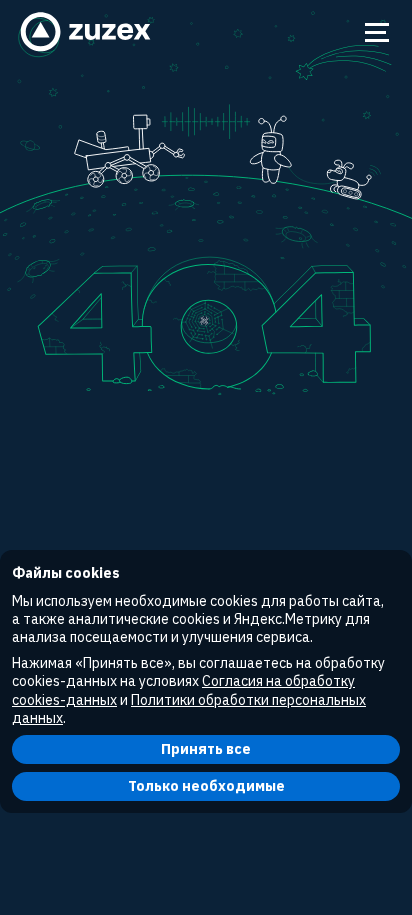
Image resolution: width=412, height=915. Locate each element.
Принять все (206, 749)
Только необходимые (206, 786)
